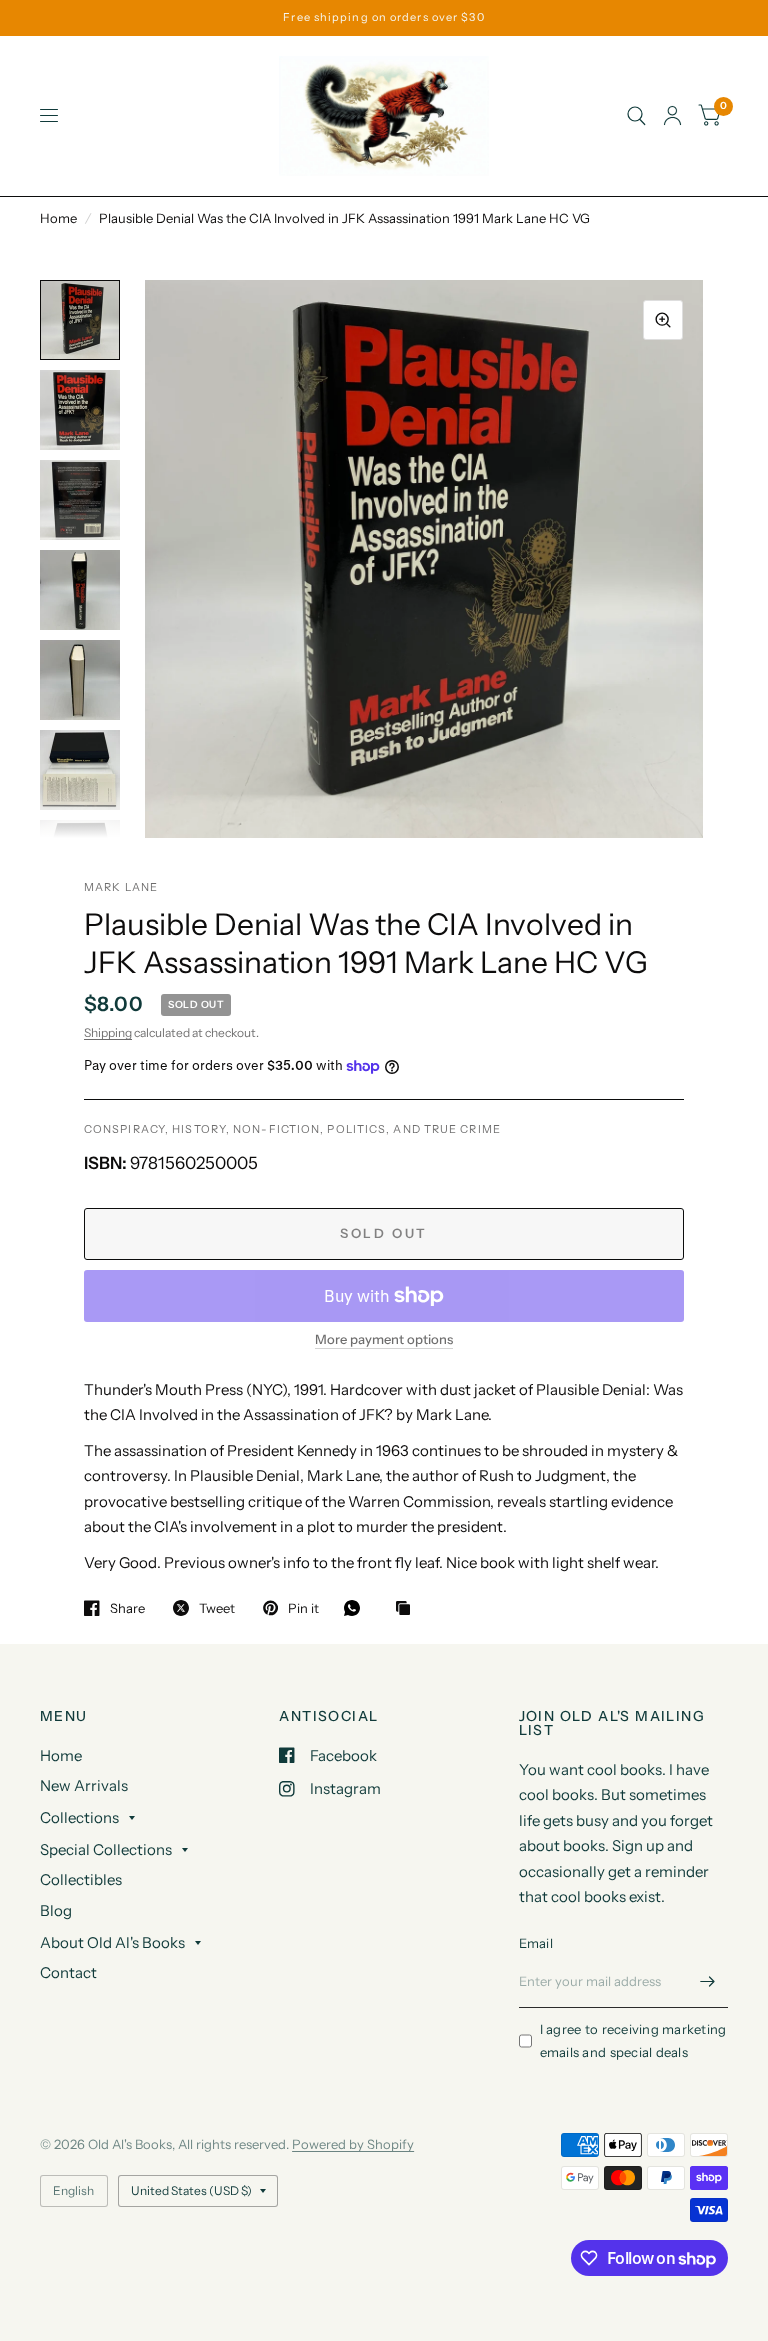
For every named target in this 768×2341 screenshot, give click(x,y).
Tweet (217, 1608)
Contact (68, 1972)
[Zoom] (663, 320)
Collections (79, 1817)
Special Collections (106, 1849)
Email (536, 1943)
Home (58, 218)
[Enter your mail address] (708, 1982)
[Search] (636, 116)
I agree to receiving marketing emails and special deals (633, 2040)
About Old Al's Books (112, 1942)
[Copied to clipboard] (408, 1609)
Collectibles (81, 1879)
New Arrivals (84, 1785)
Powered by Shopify (353, 2144)
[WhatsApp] (357, 1608)
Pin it (303, 1608)
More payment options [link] (384, 1339)
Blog (56, 1910)
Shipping (108, 1032)
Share (127, 1608)
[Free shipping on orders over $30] (383, 17)
